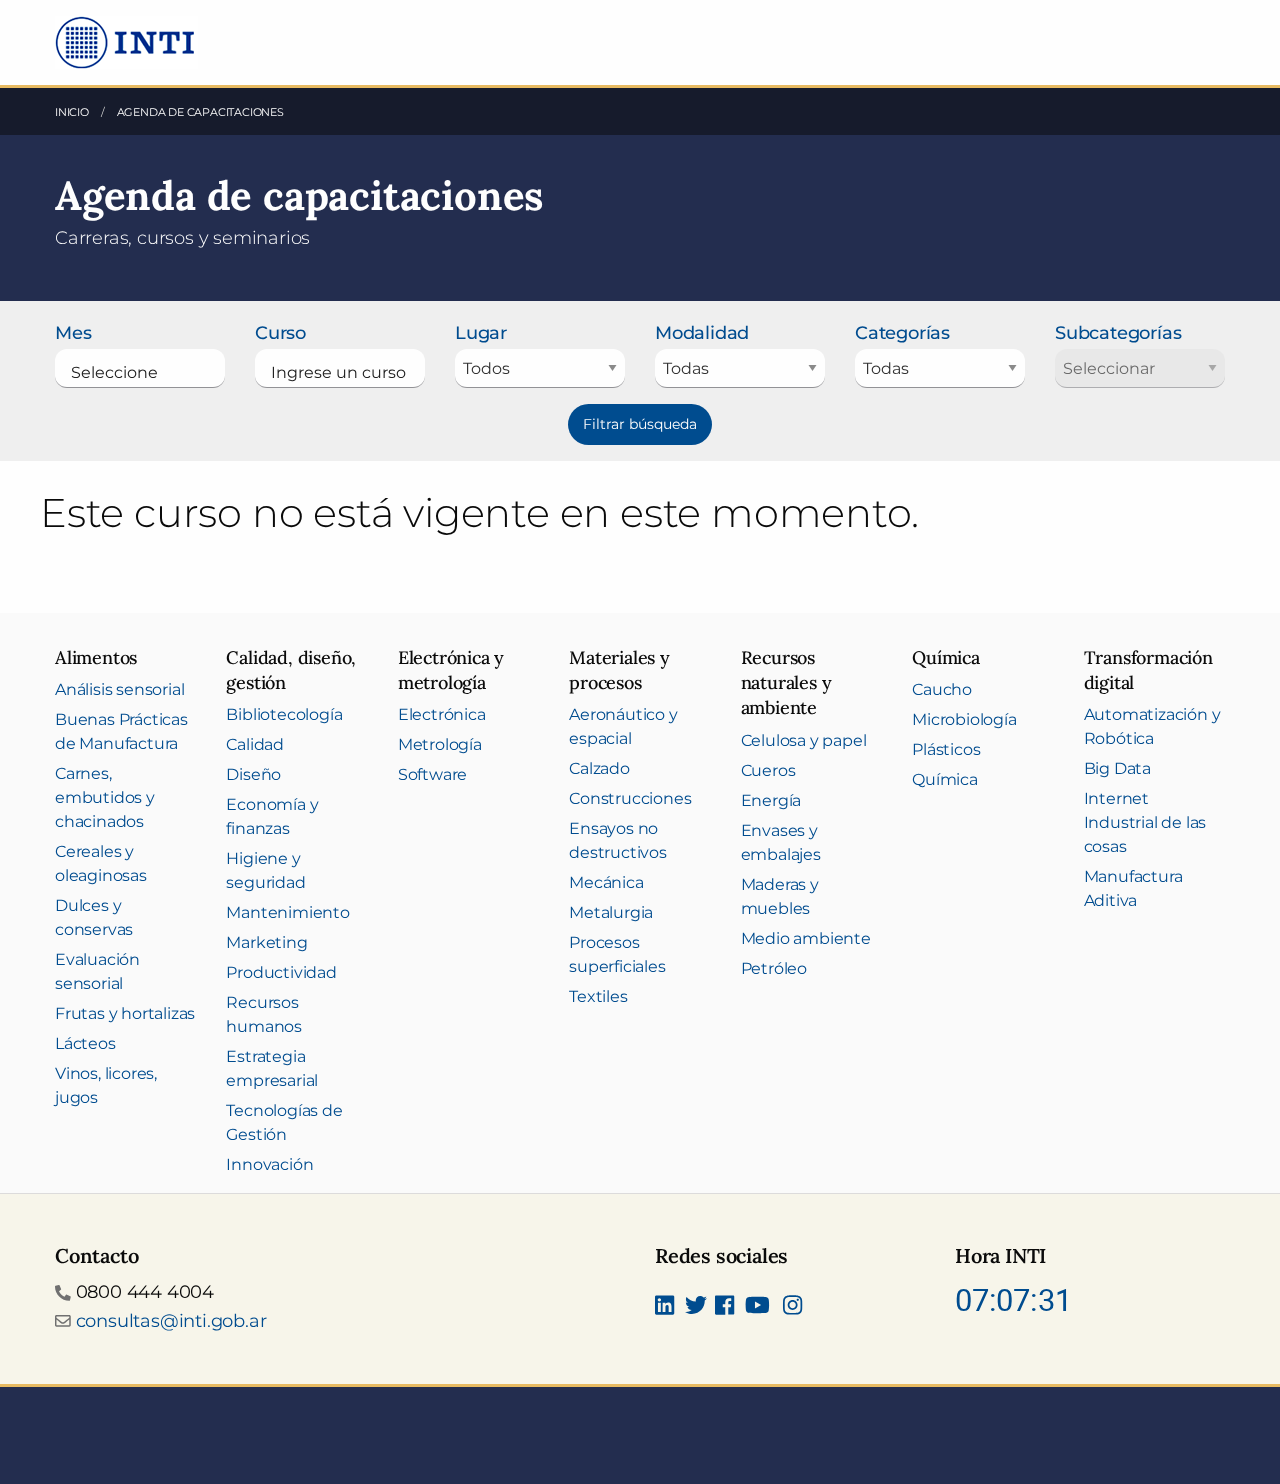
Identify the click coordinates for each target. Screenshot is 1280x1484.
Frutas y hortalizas (125, 1013)
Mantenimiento (287, 912)
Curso (280, 333)
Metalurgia (611, 912)
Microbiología (964, 719)
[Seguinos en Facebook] (724, 1308)
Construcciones (630, 798)
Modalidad (702, 333)
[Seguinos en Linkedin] (664, 1308)
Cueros (768, 770)
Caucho (942, 689)
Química (945, 779)
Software (432, 774)
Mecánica (606, 882)
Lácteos (85, 1043)
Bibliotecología (284, 714)
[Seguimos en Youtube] (757, 1308)
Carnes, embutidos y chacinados (105, 797)
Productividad (281, 972)
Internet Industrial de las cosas (1145, 822)
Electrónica (442, 714)
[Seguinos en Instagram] (792, 1308)
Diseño (253, 774)
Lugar (481, 333)
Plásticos (946, 749)
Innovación (269, 1164)
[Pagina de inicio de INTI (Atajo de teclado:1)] (126, 41)
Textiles (598, 996)
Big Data (1117, 768)
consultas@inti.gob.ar (171, 1321)
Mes (73, 333)
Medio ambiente (806, 938)
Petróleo (774, 968)
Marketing (266, 942)
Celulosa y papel (804, 740)
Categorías (902, 333)
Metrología (440, 744)
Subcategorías (1118, 333)
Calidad (255, 744)
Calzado (599, 768)
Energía (771, 800)
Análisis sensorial (119, 689)
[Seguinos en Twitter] (696, 1308)
